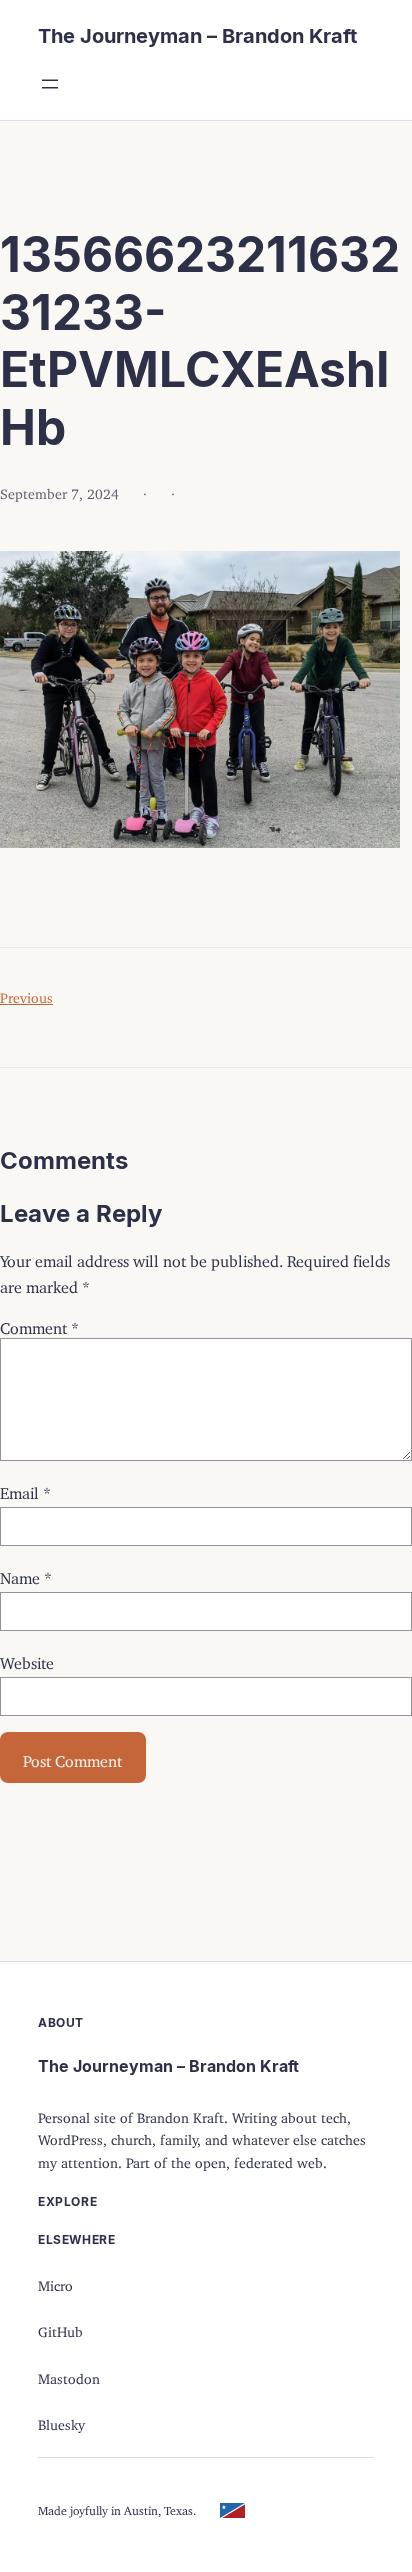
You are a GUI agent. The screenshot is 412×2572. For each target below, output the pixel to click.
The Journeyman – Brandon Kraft (197, 36)
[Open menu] (50, 84)
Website (27, 1659)
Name (26, 1574)
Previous (26, 994)
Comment (39, 1324)
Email (25, 1489)
